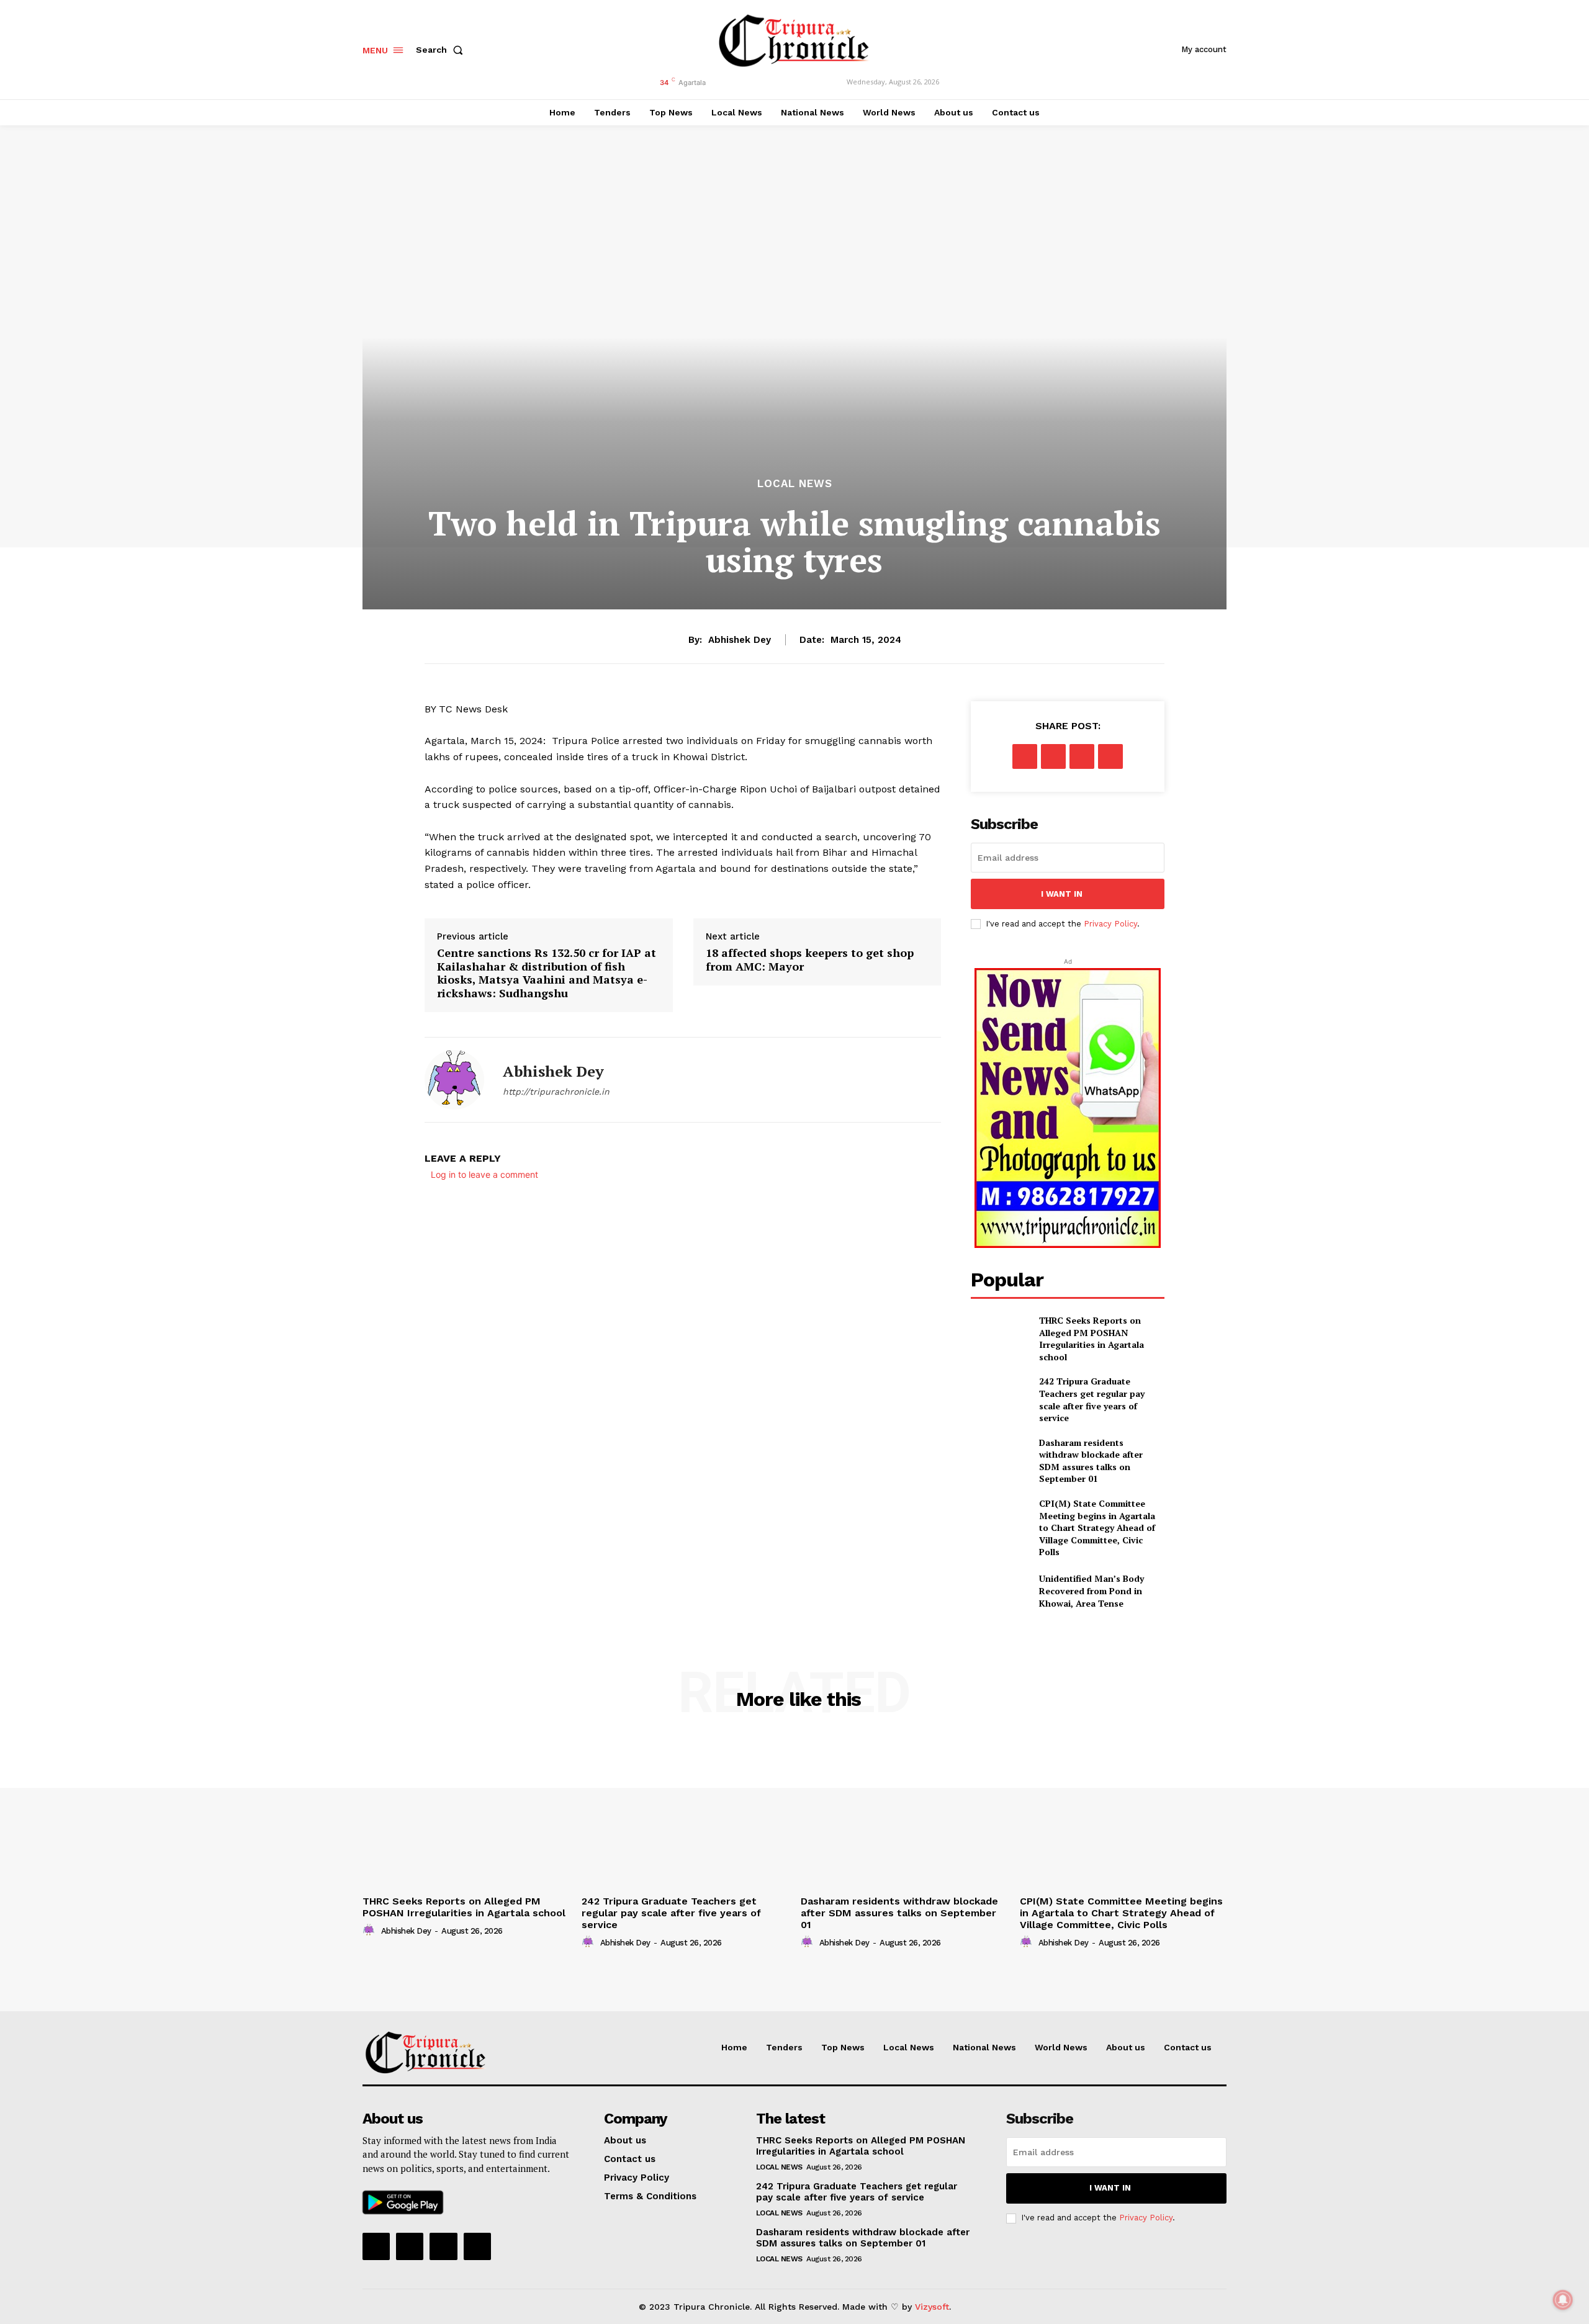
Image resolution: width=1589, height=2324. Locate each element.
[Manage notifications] (1563, 2300)
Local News (795, 484)
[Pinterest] (1082, 756)
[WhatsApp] (1110, 756)
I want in (1062, 894)
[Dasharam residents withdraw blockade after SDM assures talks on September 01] (1000, 1457)
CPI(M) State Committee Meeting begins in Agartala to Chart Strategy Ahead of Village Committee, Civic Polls (1097, 1528)
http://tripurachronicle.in (556, 1092)
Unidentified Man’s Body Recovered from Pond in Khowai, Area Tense (1092, 1590)
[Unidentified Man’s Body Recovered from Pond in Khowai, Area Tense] (1000, 1591)
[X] (1053, 756)
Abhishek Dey (740, 640)
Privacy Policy (1110, 924)
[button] (442, 50)
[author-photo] (371, 1931)
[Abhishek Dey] (454, 1080)
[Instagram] (410, 2246)
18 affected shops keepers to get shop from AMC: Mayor (810, 960)
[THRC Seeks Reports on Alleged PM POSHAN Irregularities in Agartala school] (1000, 1335)
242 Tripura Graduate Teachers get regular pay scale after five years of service (1092, 1399)
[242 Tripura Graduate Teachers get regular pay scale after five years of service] (1000, 1395)
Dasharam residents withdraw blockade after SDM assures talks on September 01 (1091, 1461)
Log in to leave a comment (484, 1174)
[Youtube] (477, 2246)
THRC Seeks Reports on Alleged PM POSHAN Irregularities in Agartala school (1092, 1339)
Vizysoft (932, 2307)
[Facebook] (1025, 756)
